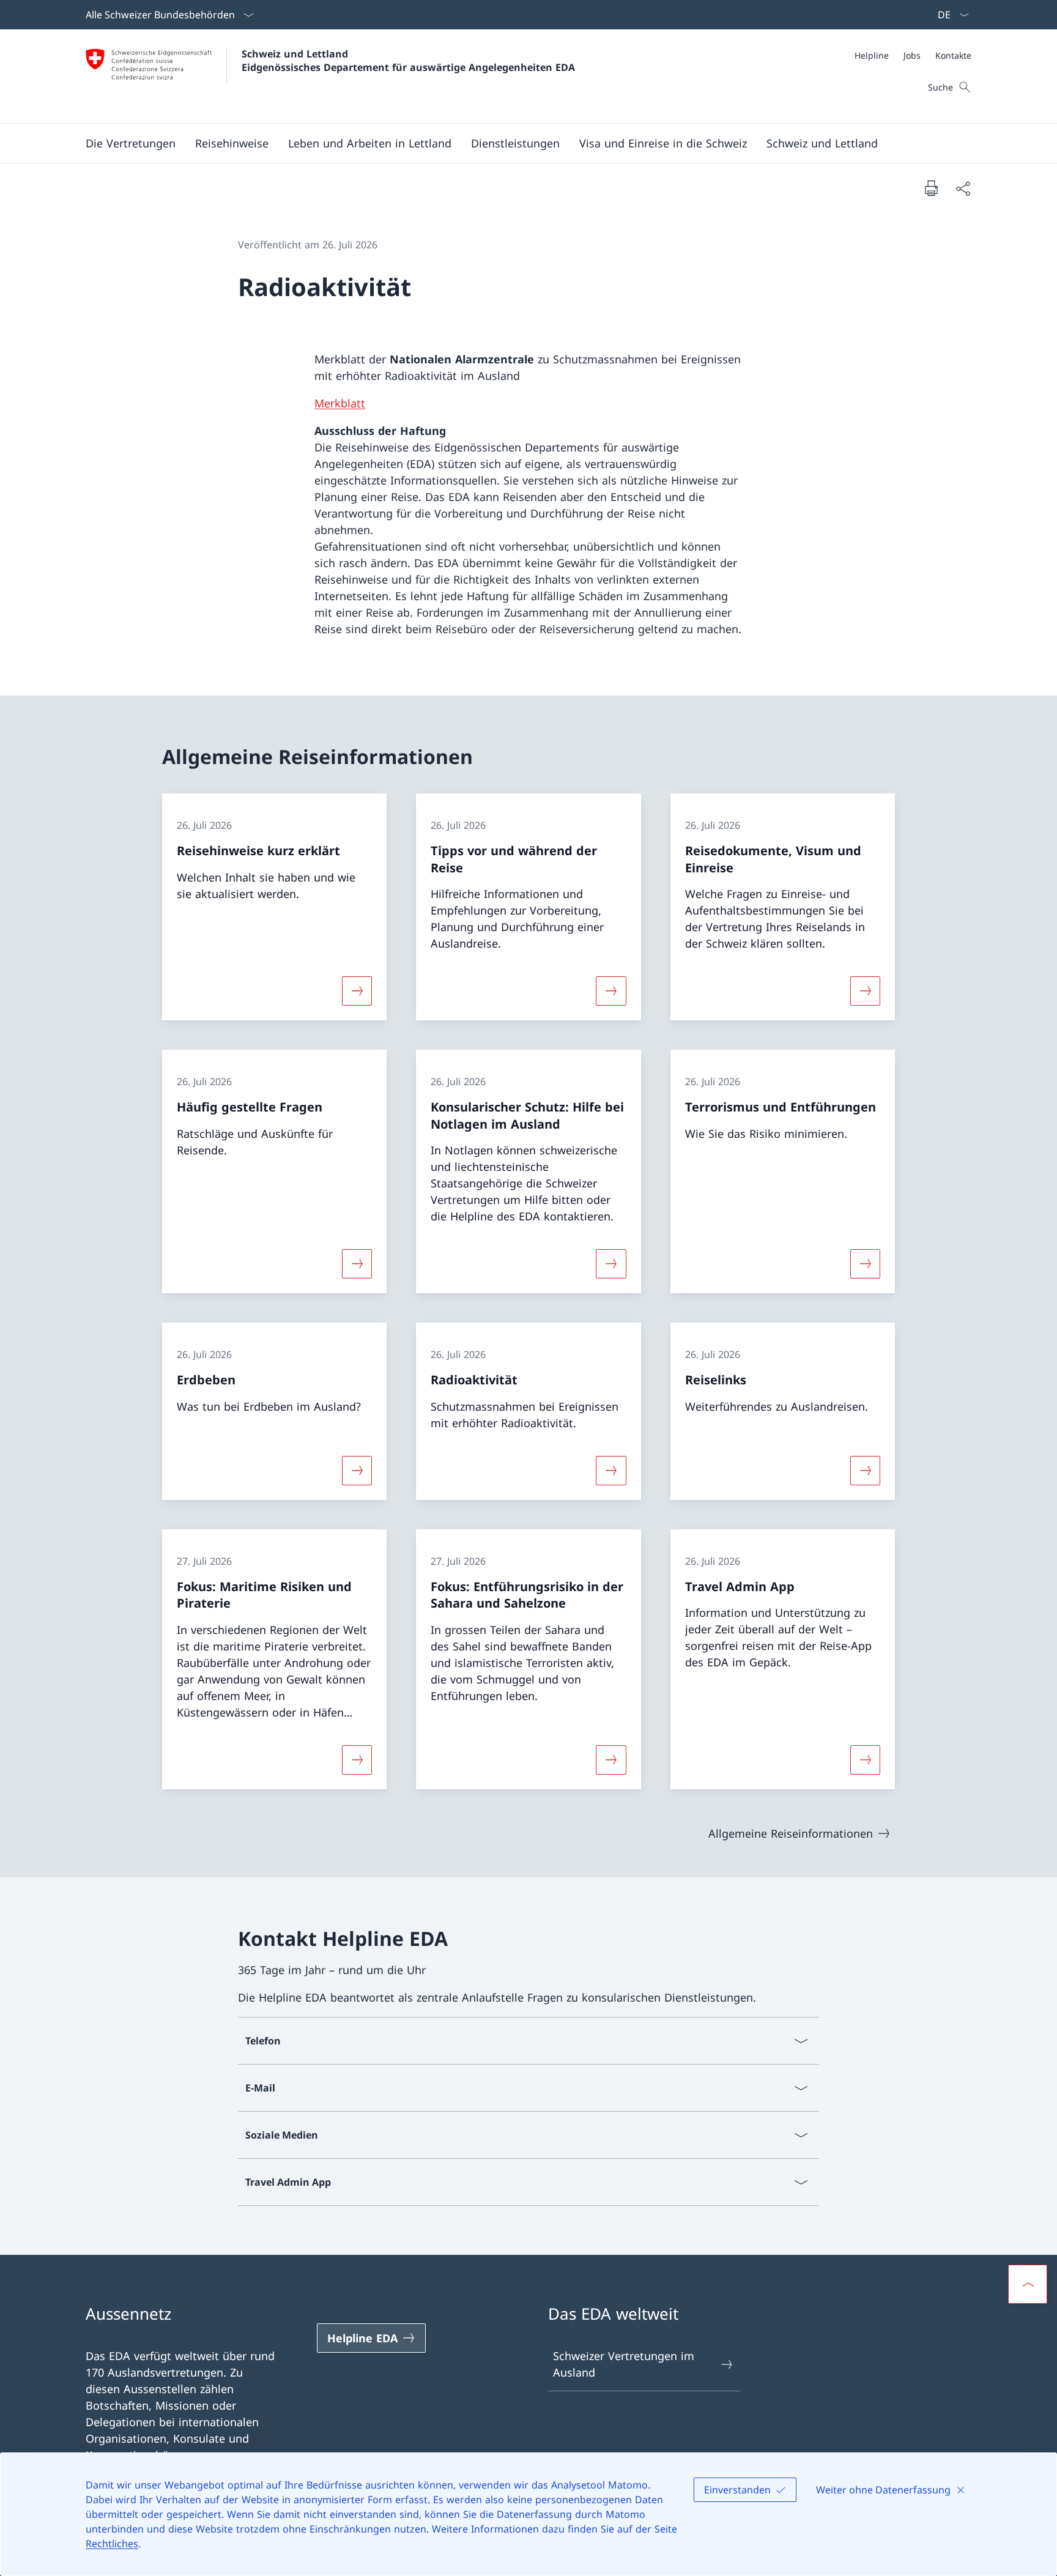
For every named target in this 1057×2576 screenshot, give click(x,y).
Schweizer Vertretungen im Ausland (624, 2364)
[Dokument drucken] (931, 188)
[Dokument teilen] (963, 188)
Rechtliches (112, 2544)
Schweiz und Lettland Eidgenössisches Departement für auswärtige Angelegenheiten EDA (408, 61)
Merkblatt (340, 403)
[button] (131, 143)
